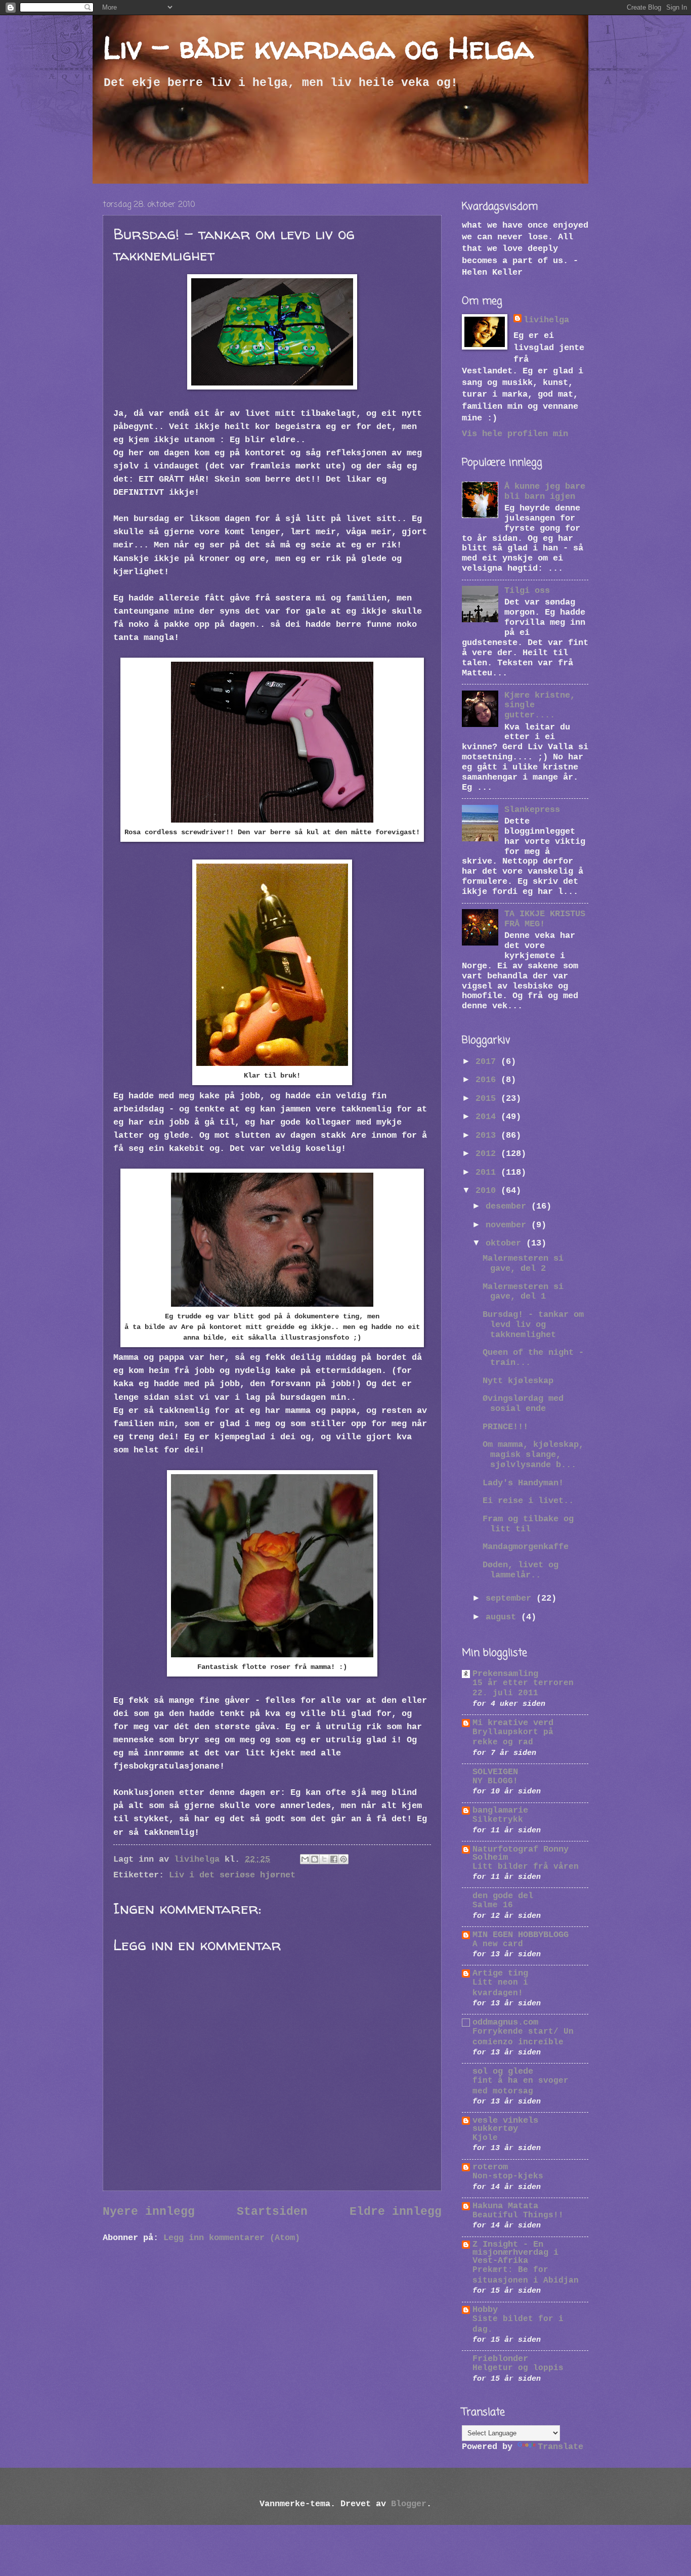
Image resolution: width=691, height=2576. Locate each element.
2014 (488, 1117)
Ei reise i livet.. (528, 1501)
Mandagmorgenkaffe (526, 1547)
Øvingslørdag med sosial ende (523, 1404)
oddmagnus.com (505, 2022)
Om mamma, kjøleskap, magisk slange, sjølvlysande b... (533, 1455)
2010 (488, 1191)
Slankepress (532, 810)
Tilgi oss (527, 591)
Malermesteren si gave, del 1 (523, 1292)
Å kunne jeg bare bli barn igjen (545, 491)
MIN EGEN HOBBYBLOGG (521, 1935)
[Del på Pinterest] (343, 1859)
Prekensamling (505, 1674)
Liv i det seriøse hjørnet (232, 1875)
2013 (488, 1135)
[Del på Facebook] (334, 1859)
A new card (498, 1944)
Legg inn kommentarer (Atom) (232, 2238)
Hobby (485, 2310)
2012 (488, 1154)
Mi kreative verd (513, 1723)
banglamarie (500, 1810)
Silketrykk (498, 1820)
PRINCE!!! (505, 1427)
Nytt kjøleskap (518, 1381)
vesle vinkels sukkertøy (505, 2124)
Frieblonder (500, 2359)
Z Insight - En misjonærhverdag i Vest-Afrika (515, 2252)
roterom (490, 2167)
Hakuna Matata (505, 2206)
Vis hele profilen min (515, 434)
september (511, 1598)
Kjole (485, 2138)
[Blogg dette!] (315, 1859)
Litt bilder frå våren (526, 1867)
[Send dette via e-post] (305, 1859)
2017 (488, 1062)
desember (508, 1206)
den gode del (503, 1896)
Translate (560, 2447)
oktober (506, 1243)
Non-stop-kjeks (508, 2176)
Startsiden (272, 2212)
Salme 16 (493, 1905)
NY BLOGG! (495, 1781)
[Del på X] (324, 1859)
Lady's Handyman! (523, 1483)
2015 (488, 1099)
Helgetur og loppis (518, 2368)
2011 (488, 1172)
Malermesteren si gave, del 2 (523, 1263)
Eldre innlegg (396, 2212)
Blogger (409, 2504)
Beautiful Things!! (518, 2215)
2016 (488, 1080)
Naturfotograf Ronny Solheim (521, 1853)
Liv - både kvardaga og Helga (318, 48)
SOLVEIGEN (495, 1772)
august (503, 1617)
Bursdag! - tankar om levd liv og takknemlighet (533, 1325)
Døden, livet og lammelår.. (521, 1570)
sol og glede (503, 2071)
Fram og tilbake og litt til (528, 1524)
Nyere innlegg (149, 2212)
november (508, 1225)
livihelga (546, 320)
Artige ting (500, 1973)
